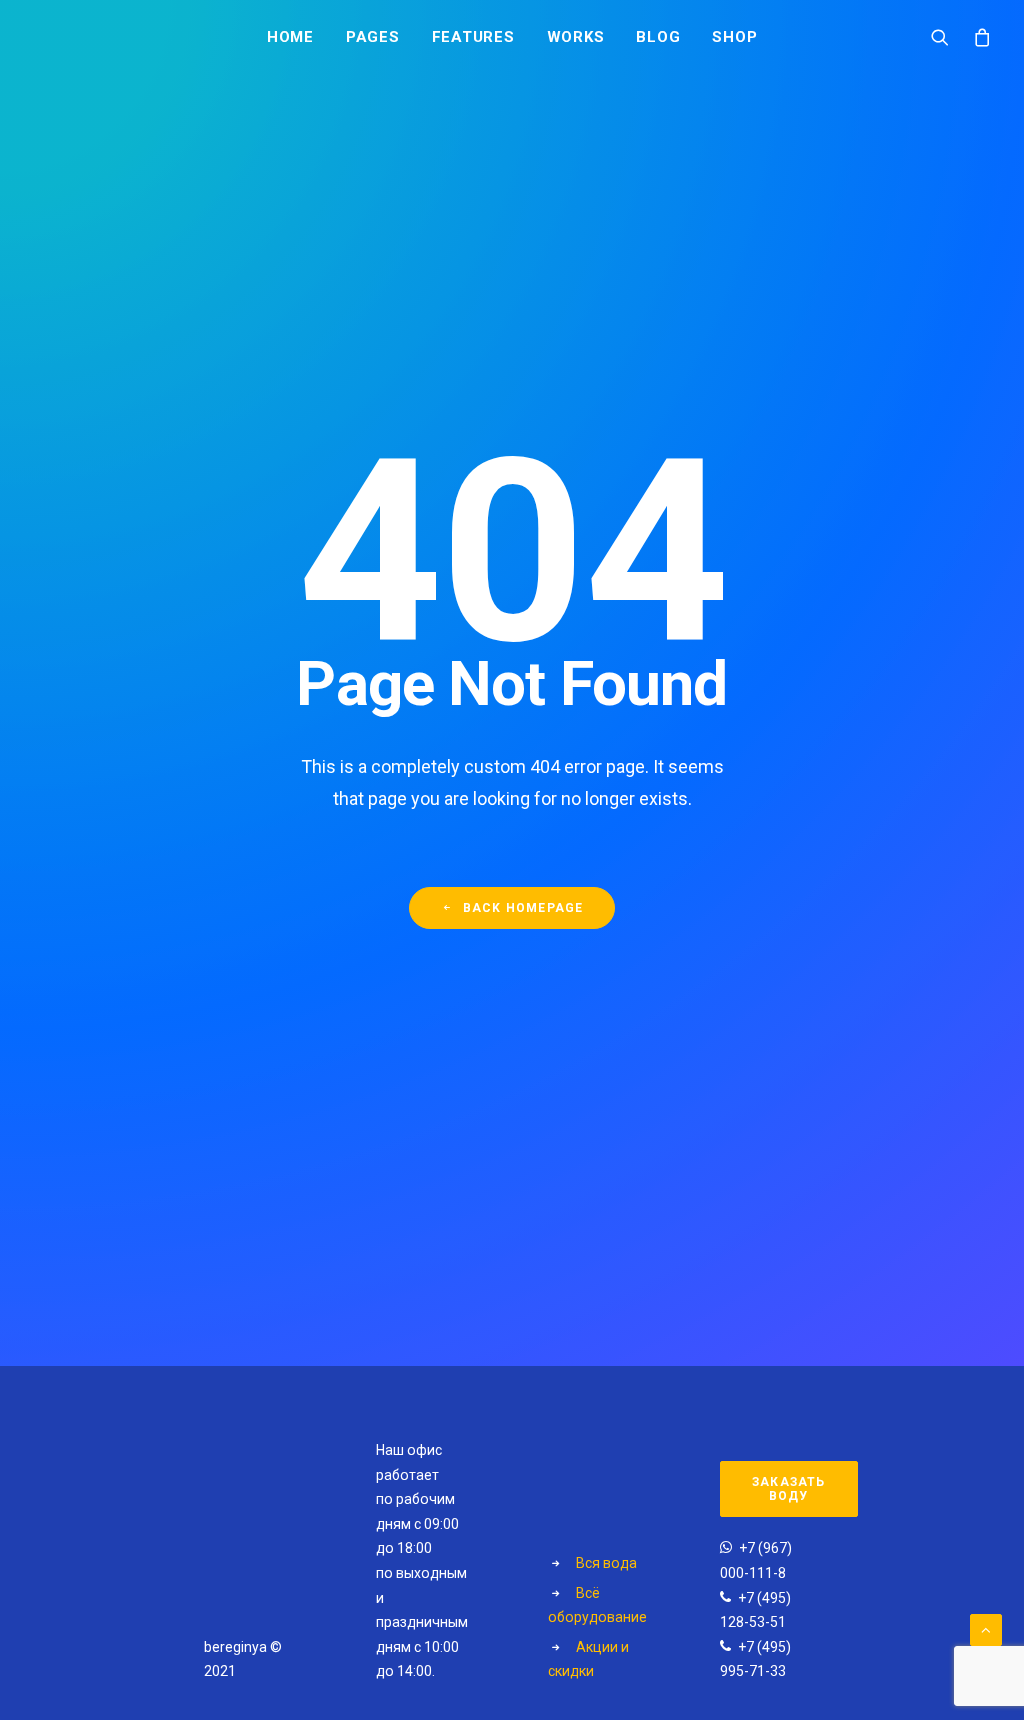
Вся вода (606, 1563)
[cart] (977, 36)
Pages (373, 37)
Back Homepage (523, 908)
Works (576, 37)
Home (290, 37)
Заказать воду (791, 1489)
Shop (734, 37)
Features (473, 37)
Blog (658, 37)
